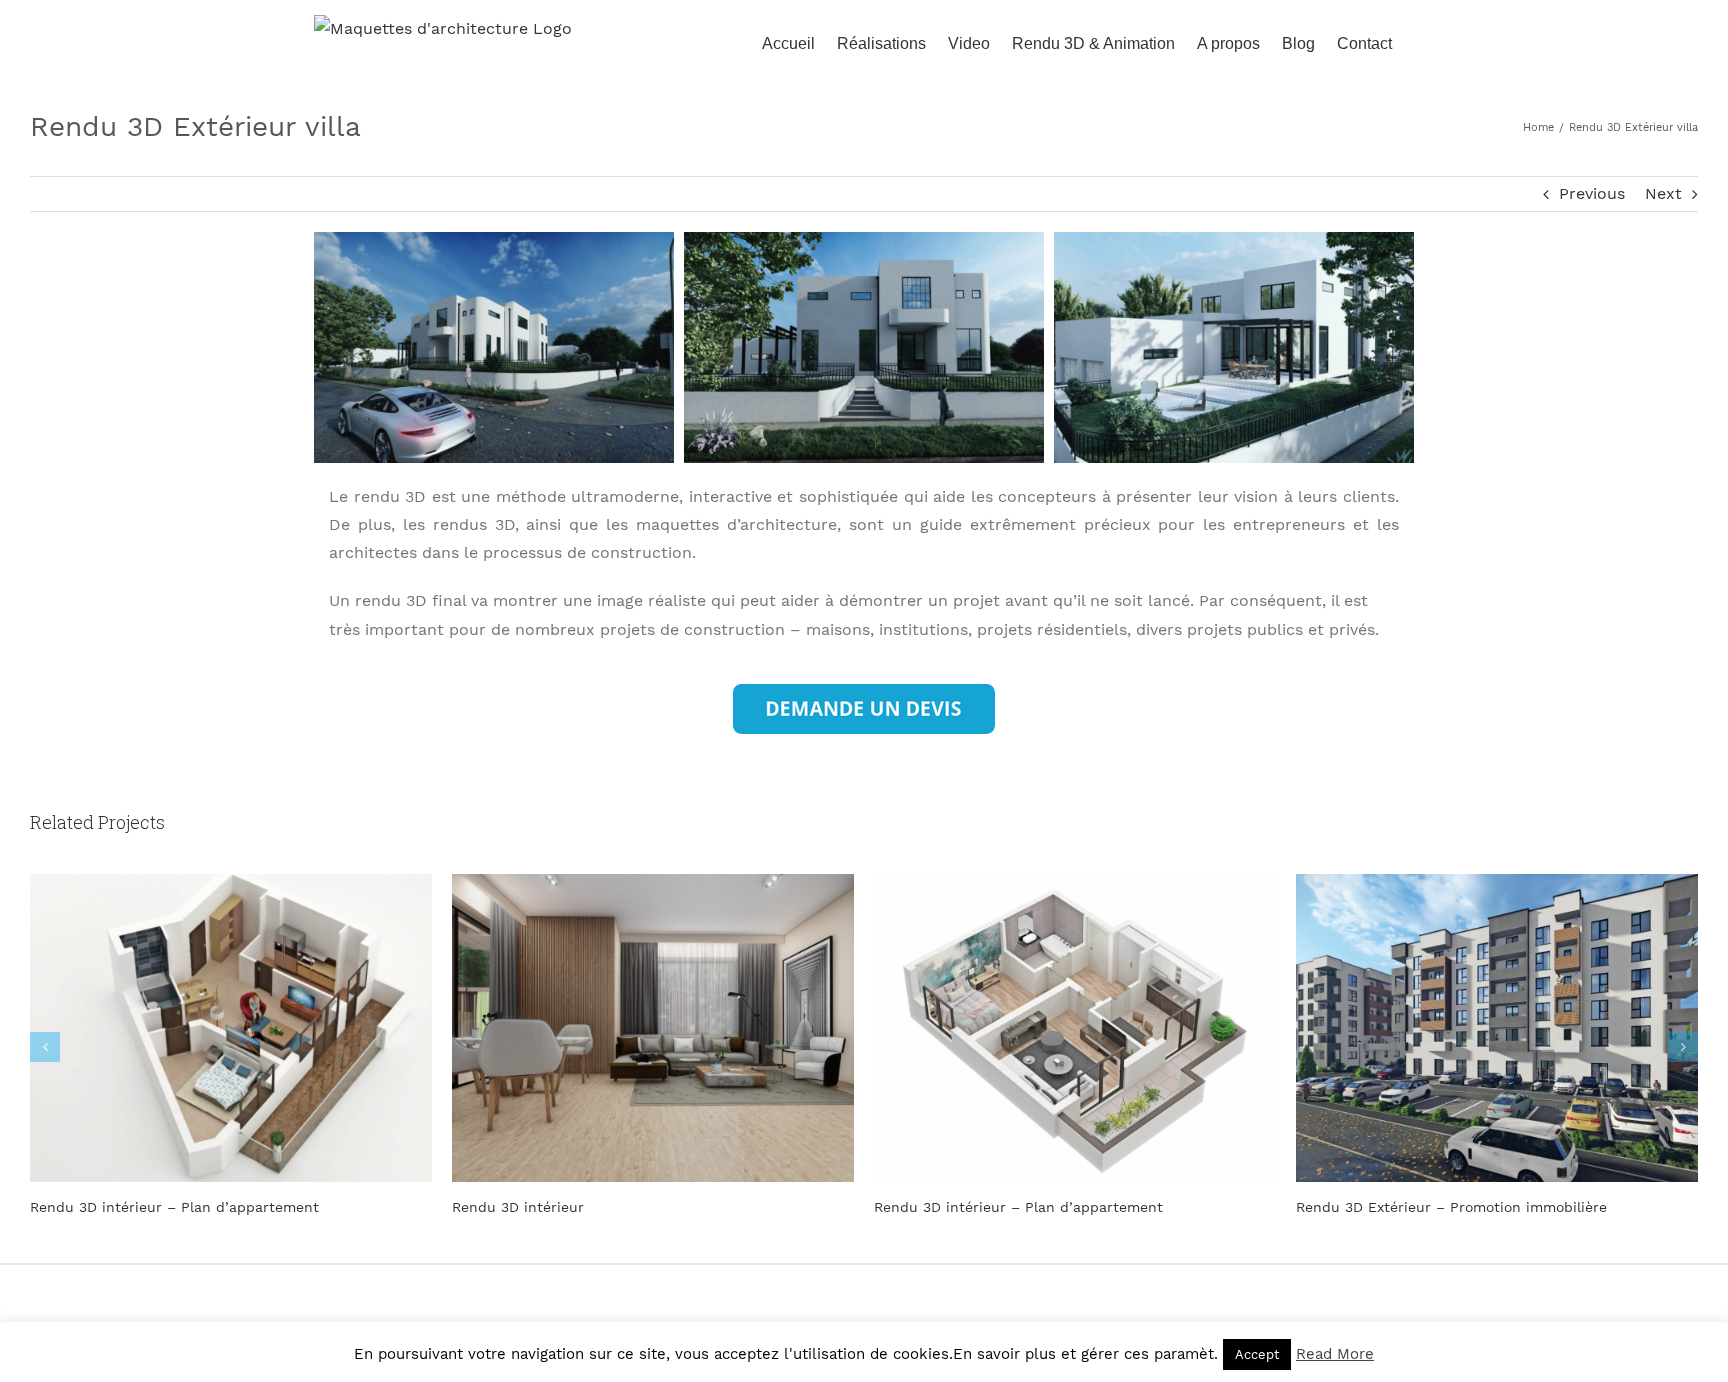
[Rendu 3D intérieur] (653, 1026)
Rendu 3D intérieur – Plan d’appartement (174, 1207)
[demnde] (864, 691)
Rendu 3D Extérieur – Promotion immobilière (1451, 1207)
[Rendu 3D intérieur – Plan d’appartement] (231, 1026)
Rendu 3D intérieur (518, 1207)
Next (1663, 193)
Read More (1335, 1354)
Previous (1592, 193)
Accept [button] (1257, 1354)
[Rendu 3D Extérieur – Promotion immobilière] (1497, 1026)
